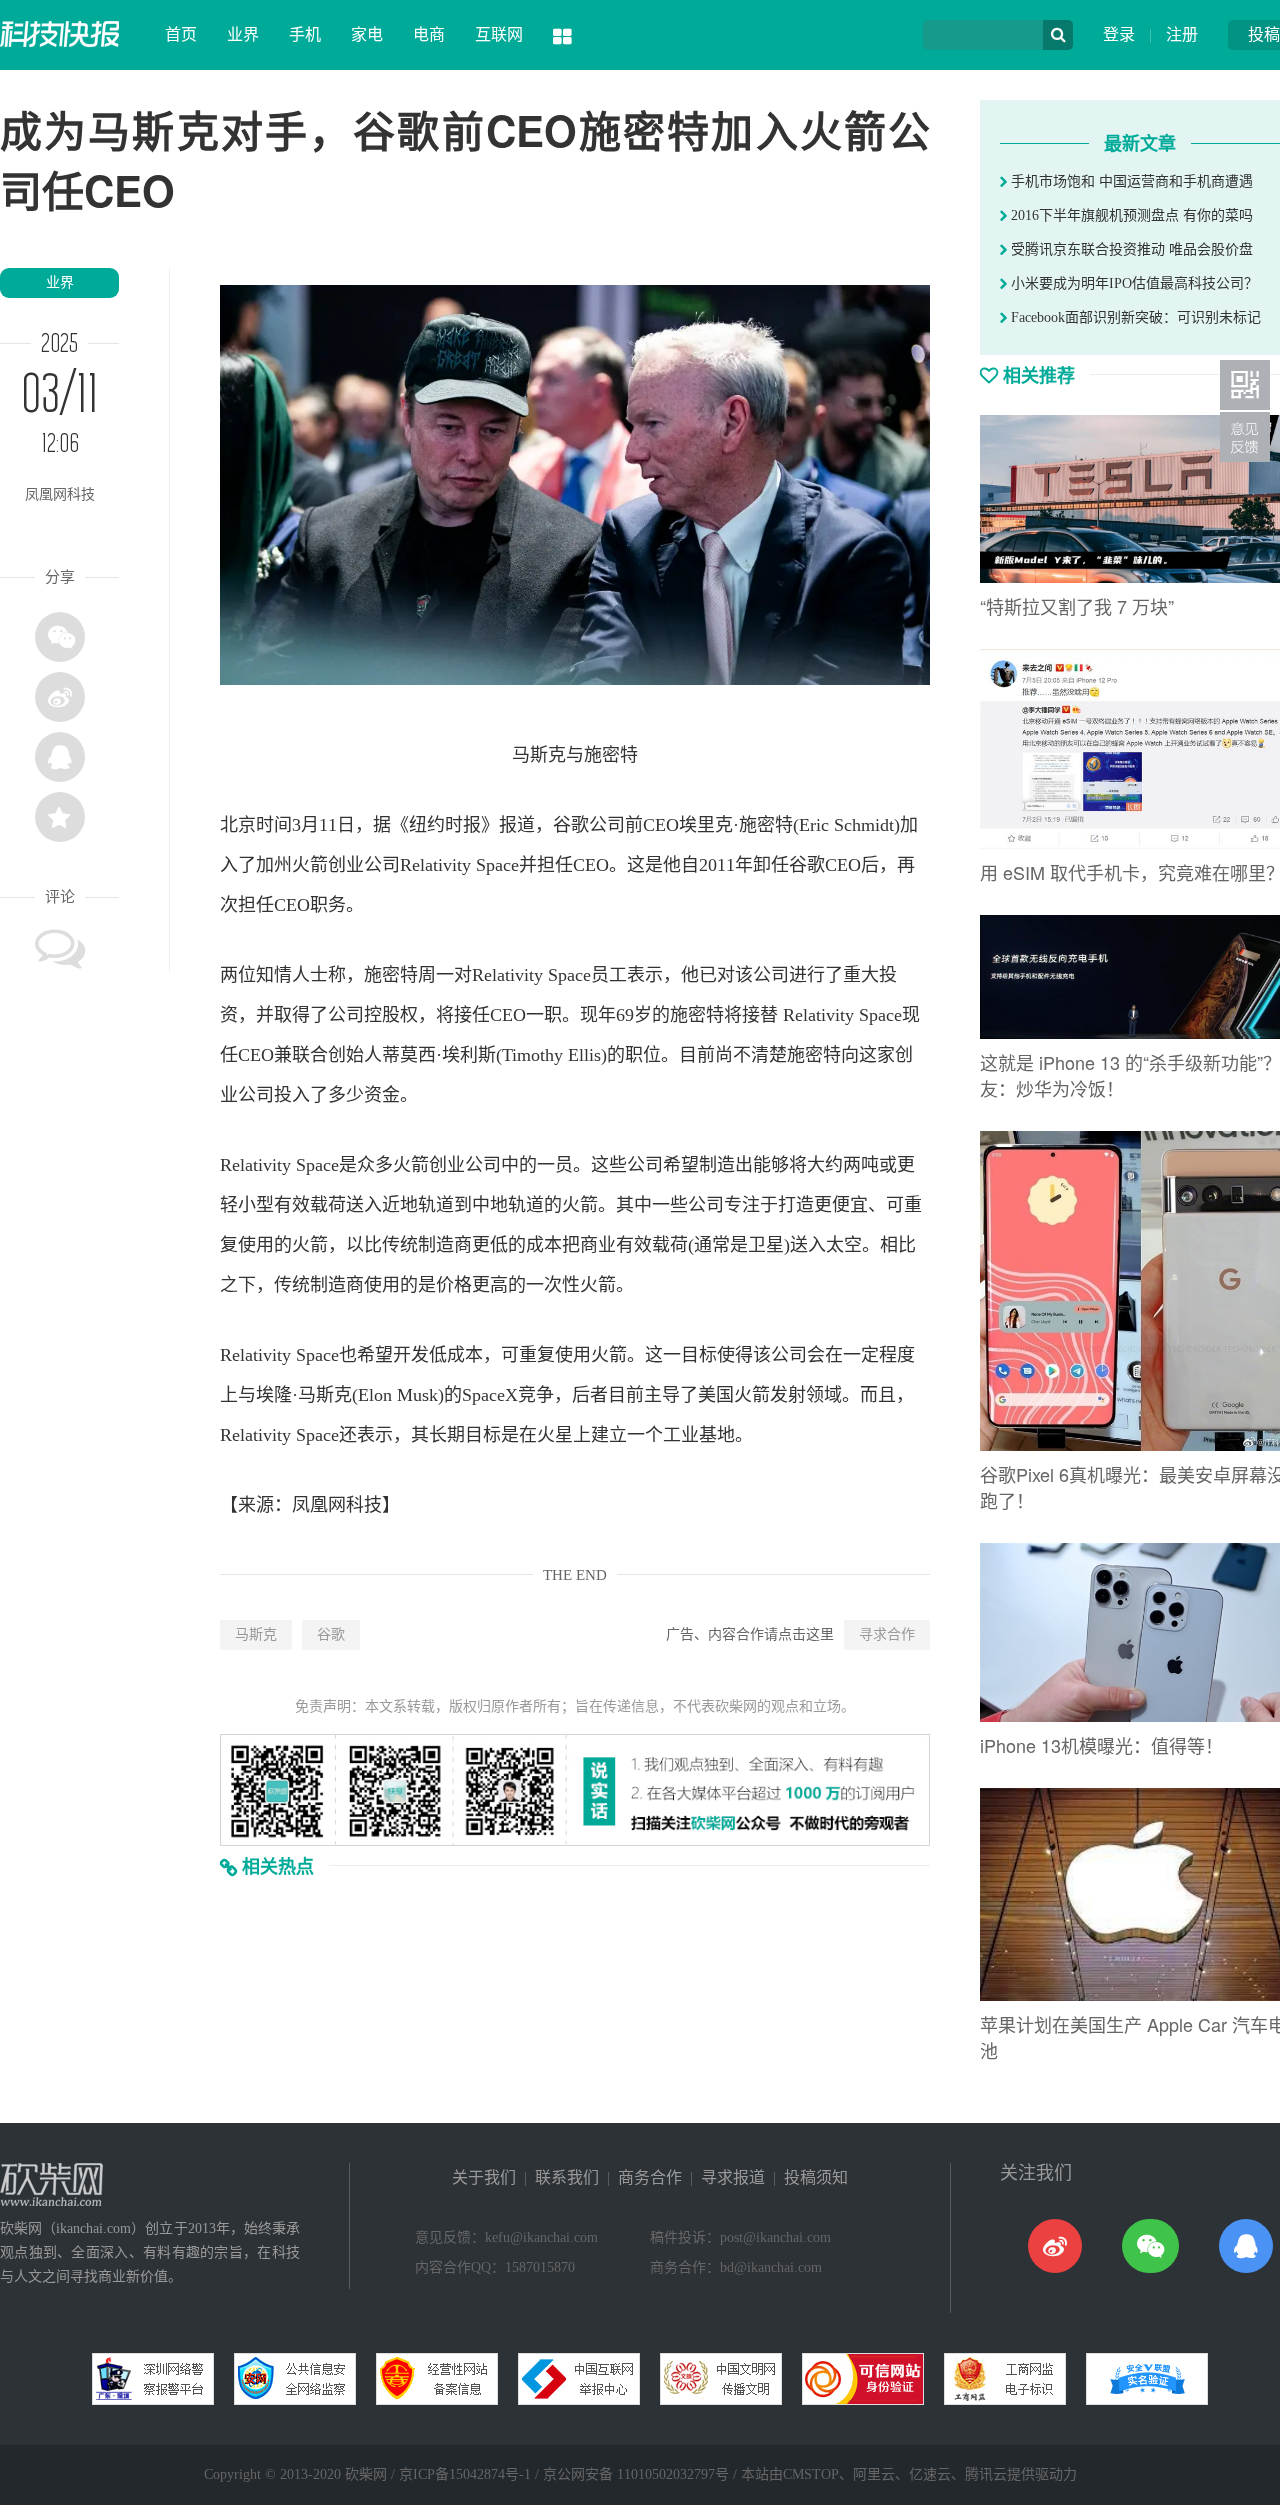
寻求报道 (733, 2177)
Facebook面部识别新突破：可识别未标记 (1134, 317)
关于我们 (484, 2177)
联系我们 (567, 2177)
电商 (429, 34)
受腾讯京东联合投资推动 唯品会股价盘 (1130, 249)
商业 (598, 1245)
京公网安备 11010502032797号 (636, 2474)
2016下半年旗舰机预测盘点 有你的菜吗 (1130, 215)
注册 (1182, 34)
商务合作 (650, 2177)
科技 (364, 1505)
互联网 (499, 34)
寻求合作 (887, 1634)
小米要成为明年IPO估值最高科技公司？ (1132, 283)
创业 (346, 865)
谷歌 (331, 1634)
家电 (367, 34)
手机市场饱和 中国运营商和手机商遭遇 (1130, 181)
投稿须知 (816, 2177)
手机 (305, 34)
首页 (181, 34)
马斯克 (256, 1634)
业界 (243, 34)
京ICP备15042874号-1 (465, 2474)
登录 (1119, 34)
